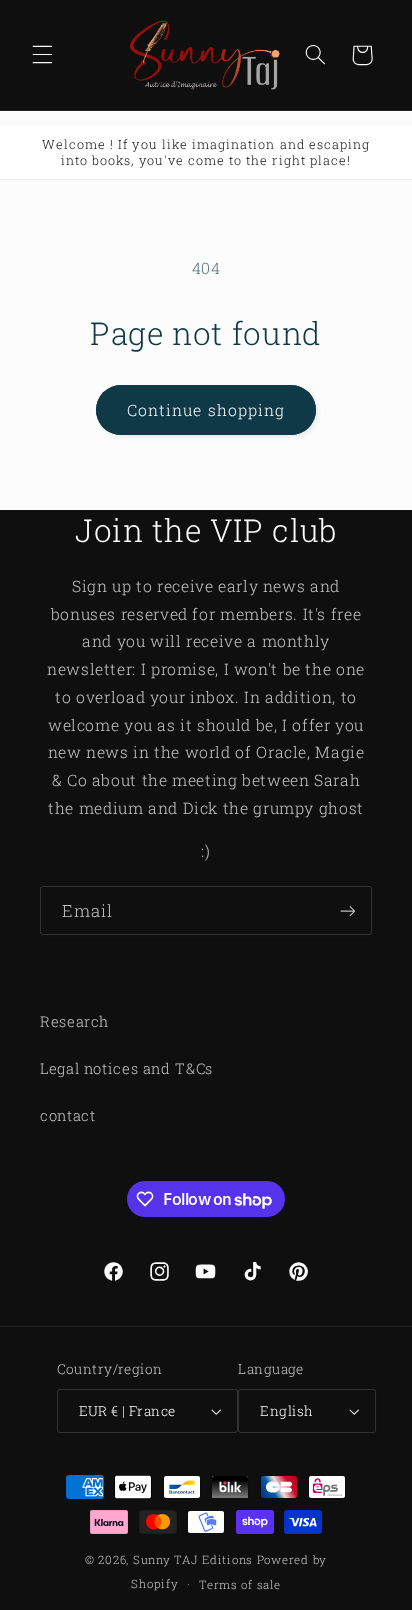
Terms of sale (240, 1584)
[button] (42, 55)
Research (74, 1021)
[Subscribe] (348, 910)
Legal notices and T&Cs (126, 1068)
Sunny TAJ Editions (193, 1559)
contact (67, 1115)
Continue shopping (206, 409)
